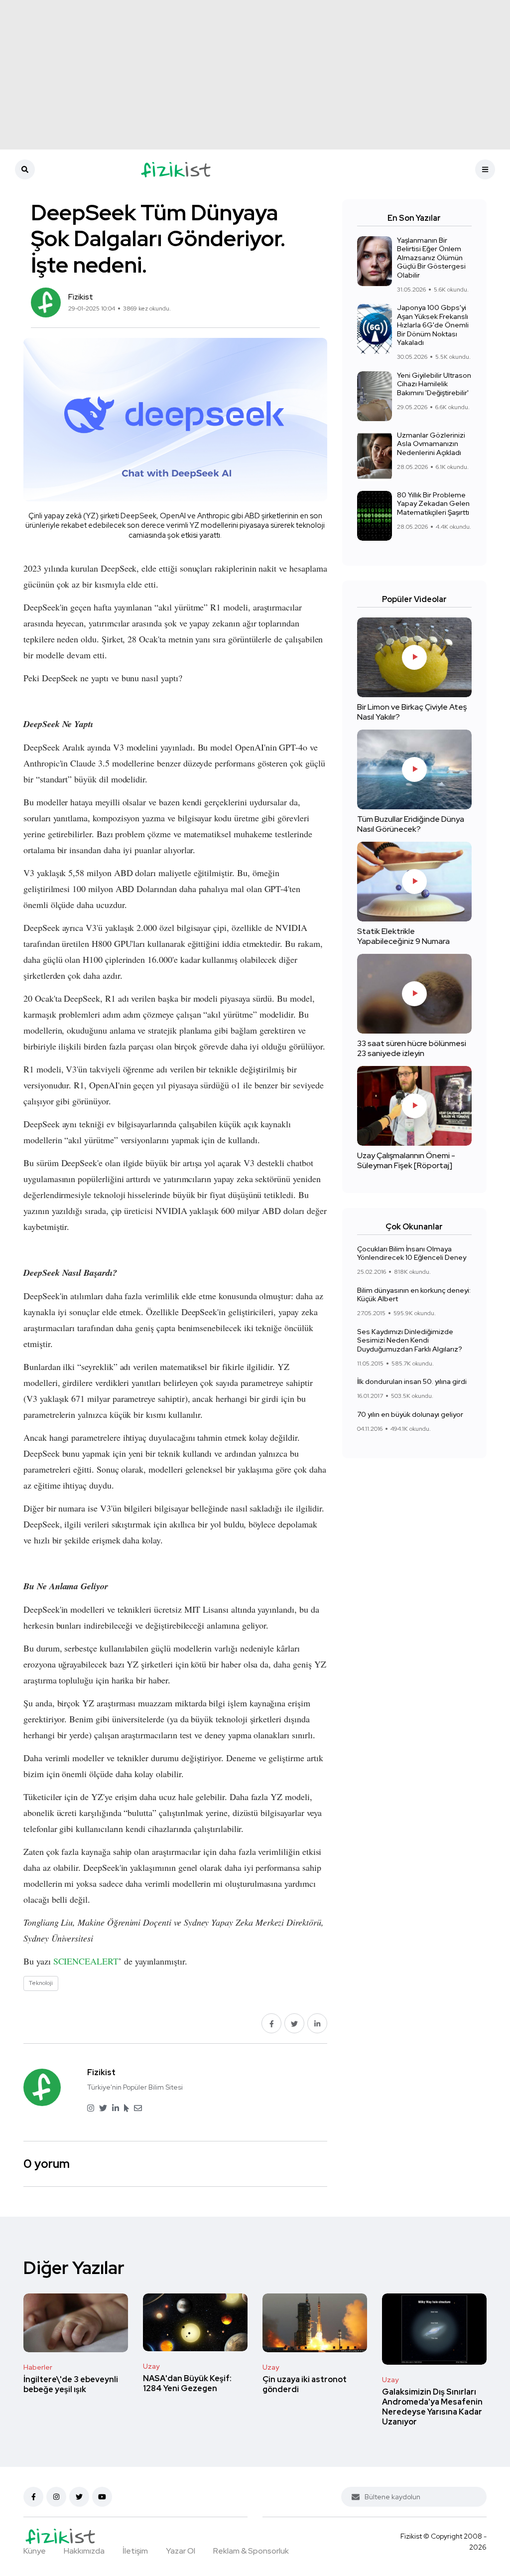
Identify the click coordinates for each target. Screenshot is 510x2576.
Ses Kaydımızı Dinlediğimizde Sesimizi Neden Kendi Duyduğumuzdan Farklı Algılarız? (410, 1340)
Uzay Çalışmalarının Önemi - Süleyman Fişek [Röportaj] (406, 1160)
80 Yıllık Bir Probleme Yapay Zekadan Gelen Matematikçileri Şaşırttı (433, 504)
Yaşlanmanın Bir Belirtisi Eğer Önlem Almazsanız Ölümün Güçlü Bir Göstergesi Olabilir (431, 258)
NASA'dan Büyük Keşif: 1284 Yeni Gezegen (187, 2383)
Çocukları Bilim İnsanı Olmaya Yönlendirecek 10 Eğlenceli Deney (412, 1253)
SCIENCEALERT (86, 1961)
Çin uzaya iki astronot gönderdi (305, 2384)
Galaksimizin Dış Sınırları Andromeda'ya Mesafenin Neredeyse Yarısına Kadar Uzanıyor (432, 2407)
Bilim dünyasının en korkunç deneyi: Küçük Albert (414, 1295)
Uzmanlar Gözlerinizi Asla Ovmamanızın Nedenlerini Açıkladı (431, 444)
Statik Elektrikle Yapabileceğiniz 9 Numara (403, 936)
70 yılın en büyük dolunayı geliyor (410, 1414)
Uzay (151, 2366)
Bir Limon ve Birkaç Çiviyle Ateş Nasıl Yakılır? (412, 712)
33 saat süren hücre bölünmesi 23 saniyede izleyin (412, 1048)
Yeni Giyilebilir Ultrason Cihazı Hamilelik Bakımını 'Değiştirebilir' (434, 384)
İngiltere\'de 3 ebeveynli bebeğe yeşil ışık (71, 2384)
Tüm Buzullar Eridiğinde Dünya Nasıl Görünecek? (411, 824)
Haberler (38, 2367)
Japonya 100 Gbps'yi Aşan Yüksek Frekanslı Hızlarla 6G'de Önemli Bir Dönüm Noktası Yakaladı (433, 325)
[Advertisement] (255, 75)
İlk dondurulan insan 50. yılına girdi (412, 1382)
